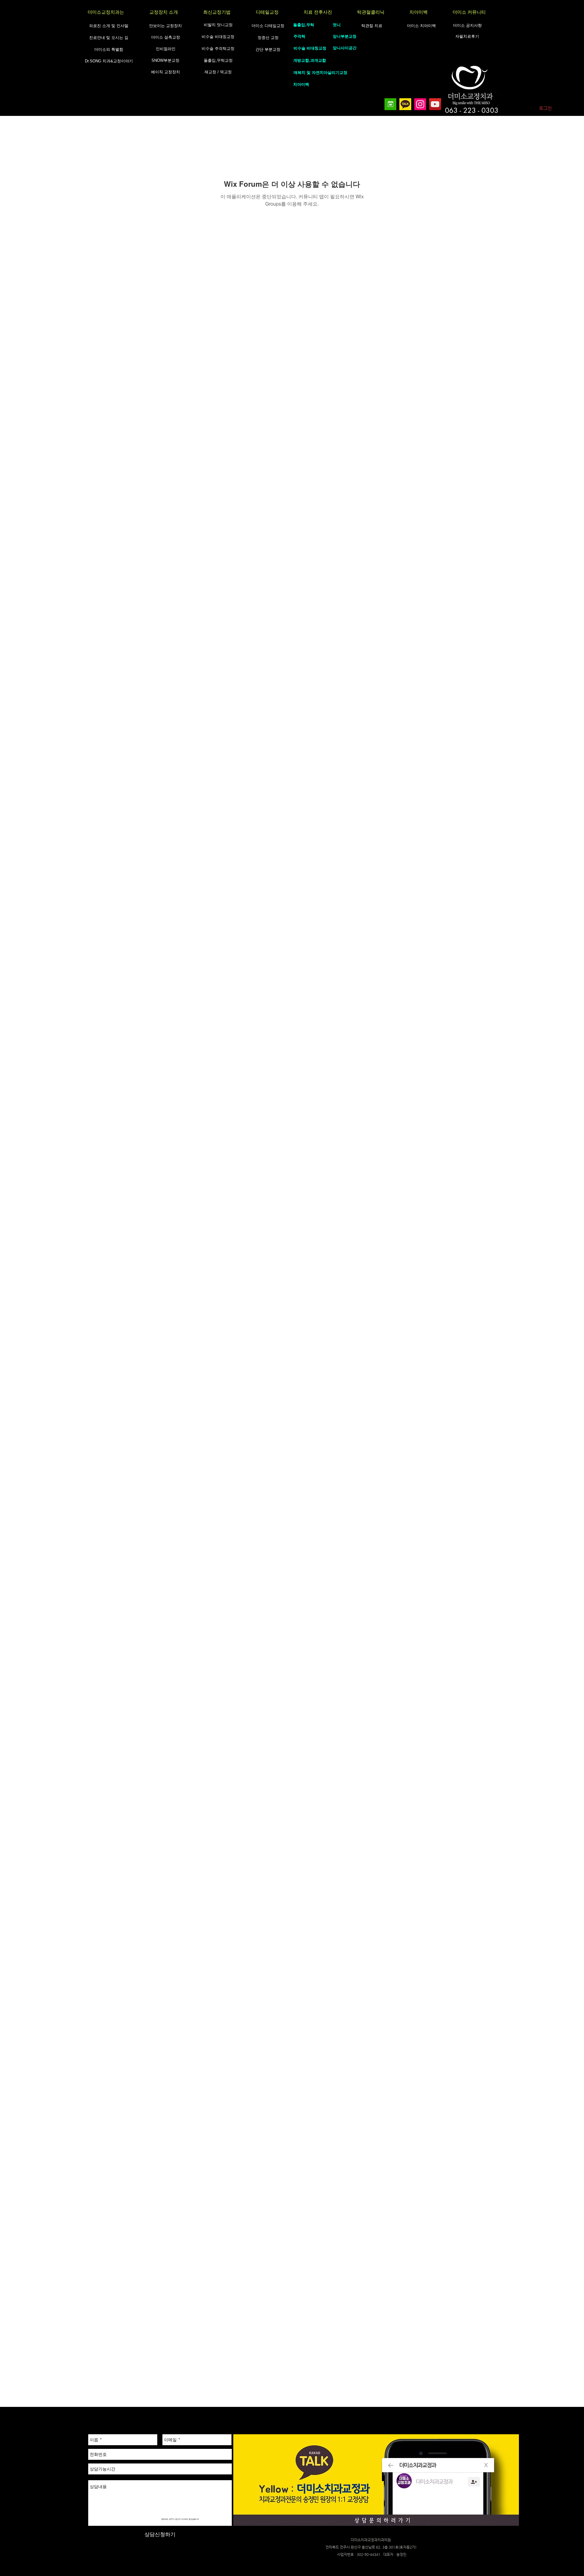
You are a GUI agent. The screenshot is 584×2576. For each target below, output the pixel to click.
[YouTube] (435, 104)
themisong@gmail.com (270, 2557)
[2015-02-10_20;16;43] (405, 104)
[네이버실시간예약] (390, 104)
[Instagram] (420, 104)
